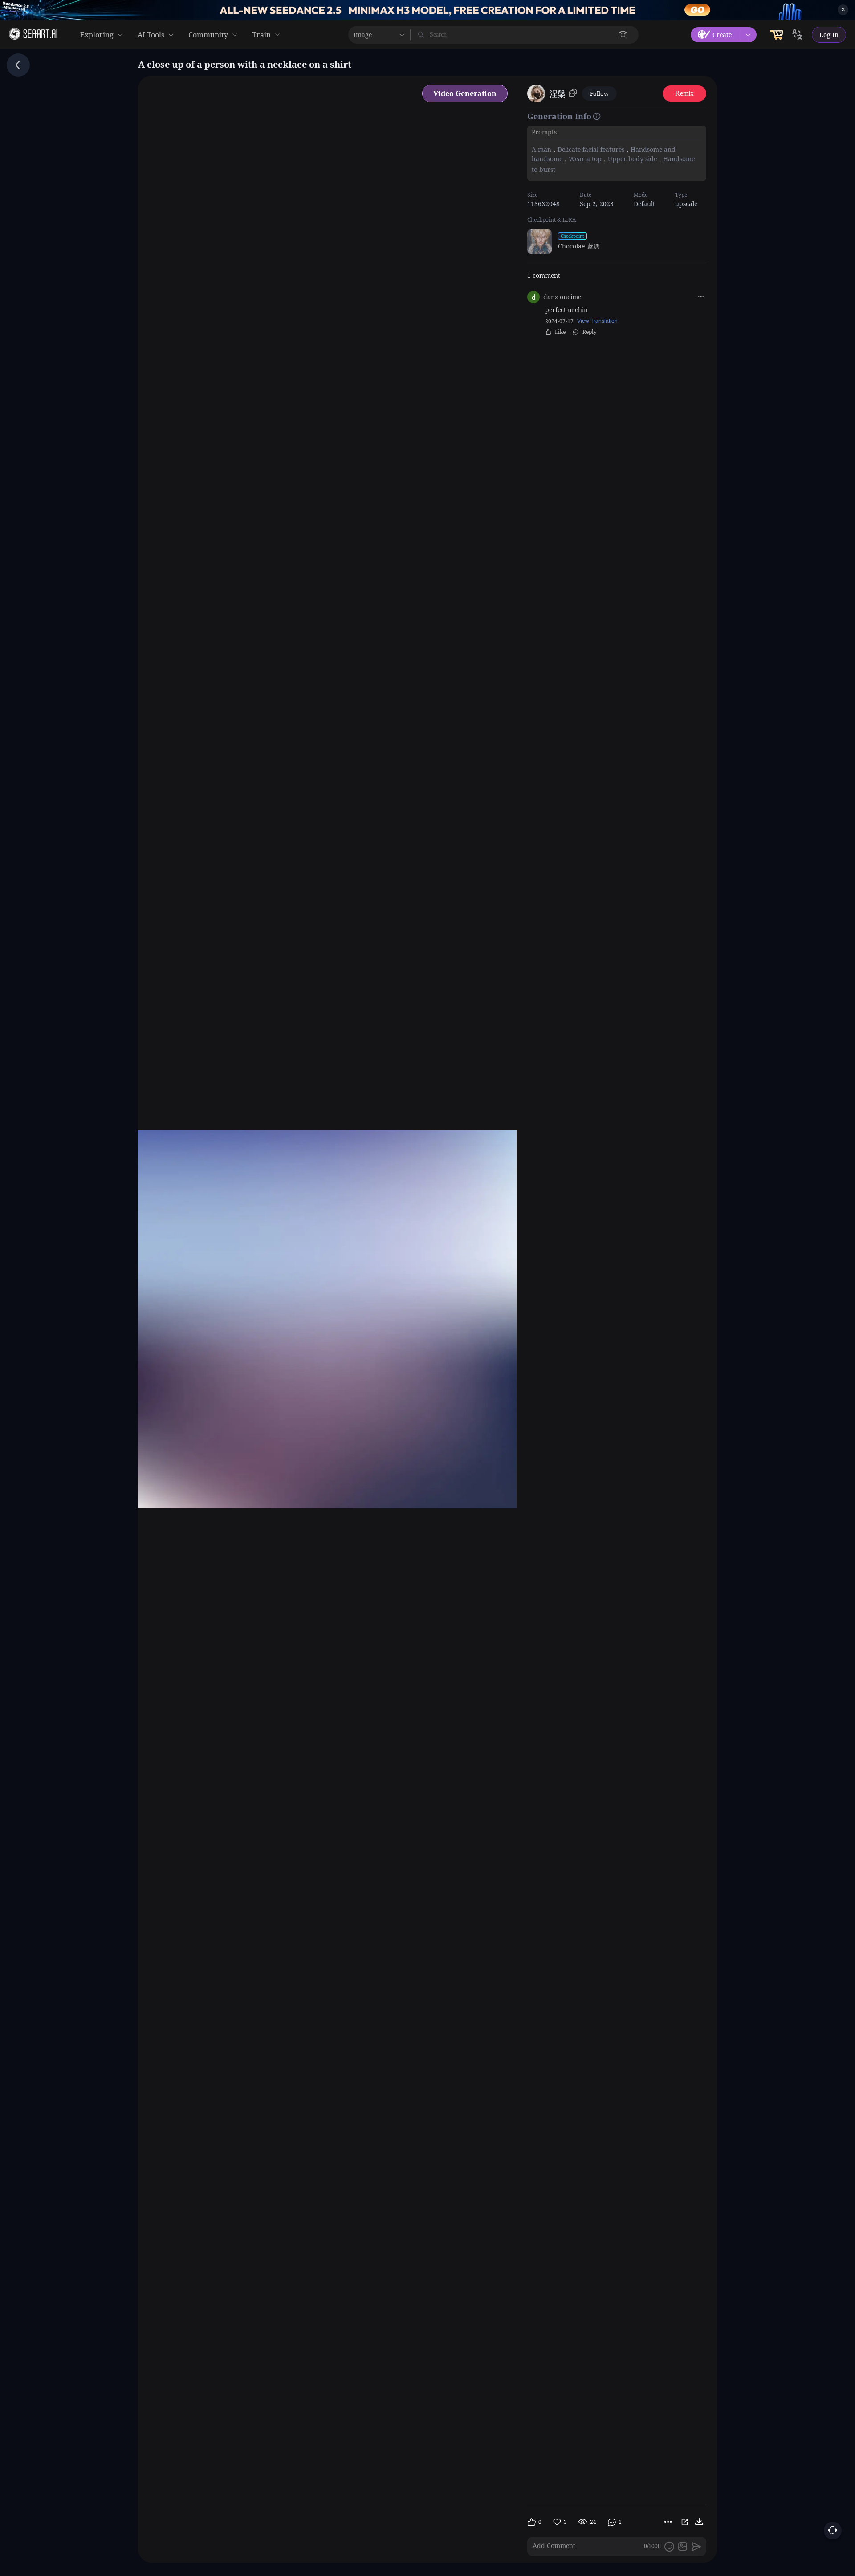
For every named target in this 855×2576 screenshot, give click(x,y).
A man (541, 149)
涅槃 (558, 93)
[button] (623, 35)
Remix (684, 93)
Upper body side (632, 159)
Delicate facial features (591, 149)
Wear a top (585, 159)
